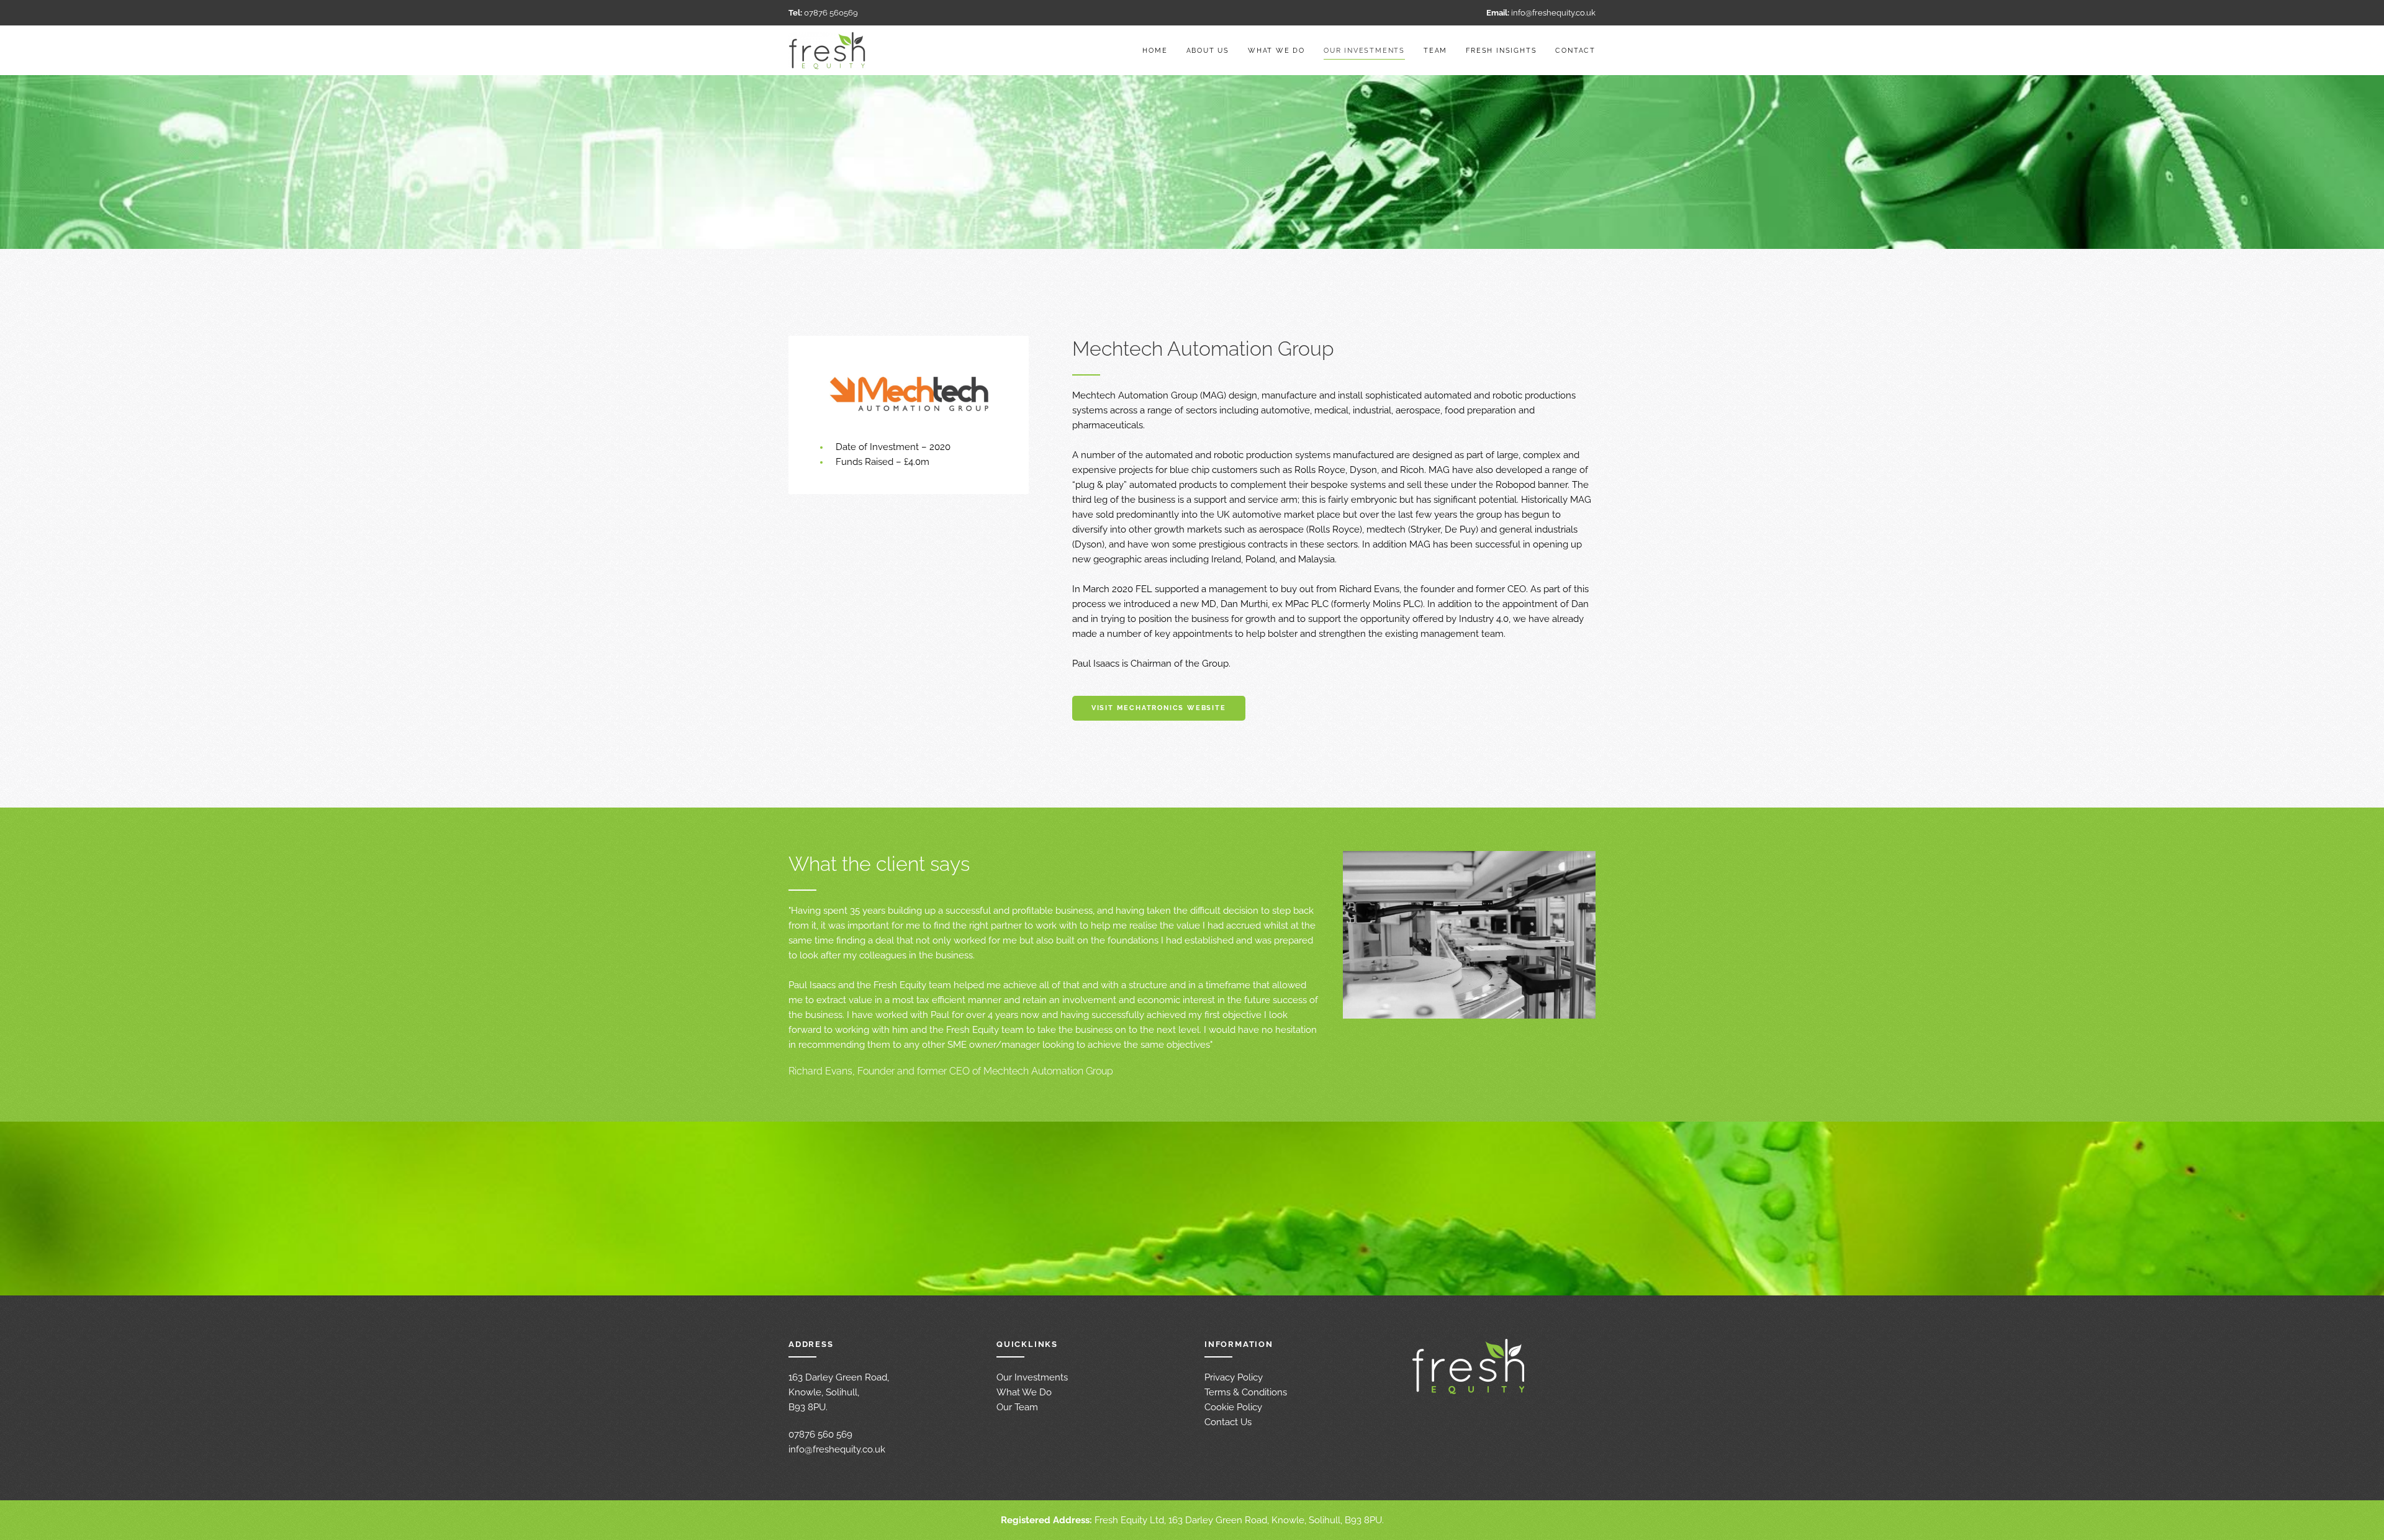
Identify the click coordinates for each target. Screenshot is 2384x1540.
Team (1435, 51)
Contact (1575, 51)
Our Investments (1364, 51)
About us (1208, 51)
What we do (1276, 51)
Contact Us (1228, 1422)
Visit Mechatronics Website (1159, 708)
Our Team (1017, 1407)
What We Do (1024, 1392)
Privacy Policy (1234, 1377)
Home (1155, 51)
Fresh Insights (1501, 51)
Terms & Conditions (1246, 1392)
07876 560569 (831, 12)
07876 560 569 (820, 1434)
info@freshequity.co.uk (1553, 12)
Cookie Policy (1233, 1407)
